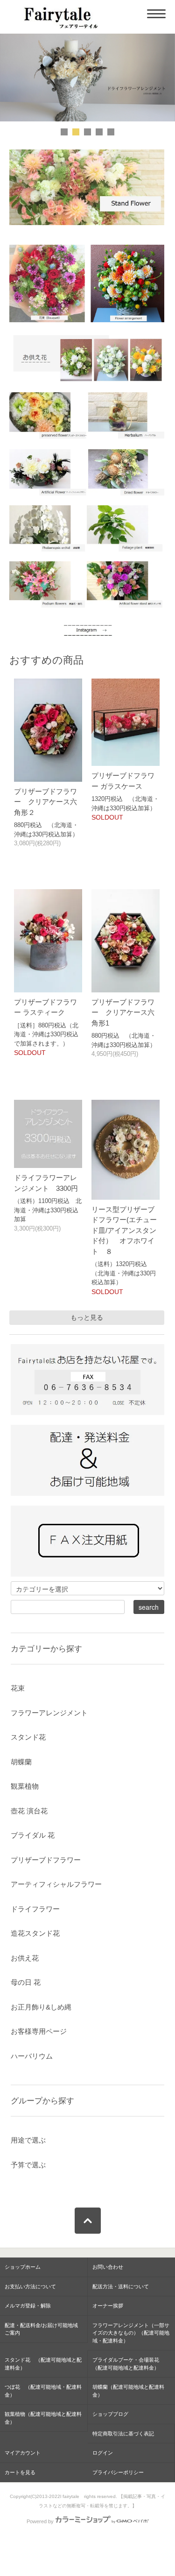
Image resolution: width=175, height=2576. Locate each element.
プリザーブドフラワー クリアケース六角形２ (45, 802)
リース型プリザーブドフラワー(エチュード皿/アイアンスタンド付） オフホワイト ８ (124, 1230)
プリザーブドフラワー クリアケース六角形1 (123, 1012)
